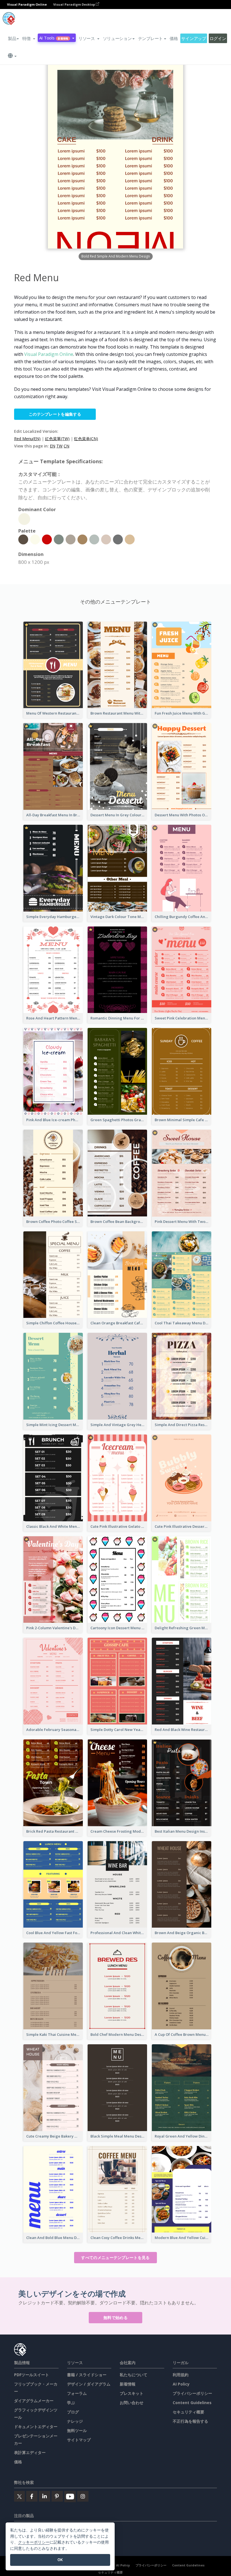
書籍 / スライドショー (87, 2375)
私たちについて (134, 2375)
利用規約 (181, 2375)
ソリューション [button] (117, 38)
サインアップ (194, 38)
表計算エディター (30, 2452)
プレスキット (132, 2393)
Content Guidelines (192, 2403)
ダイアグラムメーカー (34, 2401)
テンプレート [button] (150, 38)
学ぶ (71, 2403)
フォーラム (77, 2393)
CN (66, 446)
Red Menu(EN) (27, 439)
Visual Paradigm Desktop (75, 4)
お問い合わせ (132, 2403)
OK (60, 2560)
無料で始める (115, 2317)
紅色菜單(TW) (57, 439)
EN (53, 446)
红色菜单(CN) (86, 439)
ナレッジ (75, 2421)
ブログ (73, 2412)
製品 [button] (12, 38)
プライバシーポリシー (192, 2393)
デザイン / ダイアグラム (89, 2384)
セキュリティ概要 (188, 2412)
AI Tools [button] (54, 38)
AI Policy (181, 2384)
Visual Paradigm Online (49, 354)
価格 (174, 38)
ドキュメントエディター (36, 2427)
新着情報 (128, 2384)
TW (59, 446)
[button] (29, 38)
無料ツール (77, 2430)
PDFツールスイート (32, 2375)
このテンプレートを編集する (55, 414)
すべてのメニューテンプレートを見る (115, 2257)
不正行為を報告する (190, 2421)
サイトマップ (79, 2440)
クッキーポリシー (34, 2542)
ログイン (218, 38)
